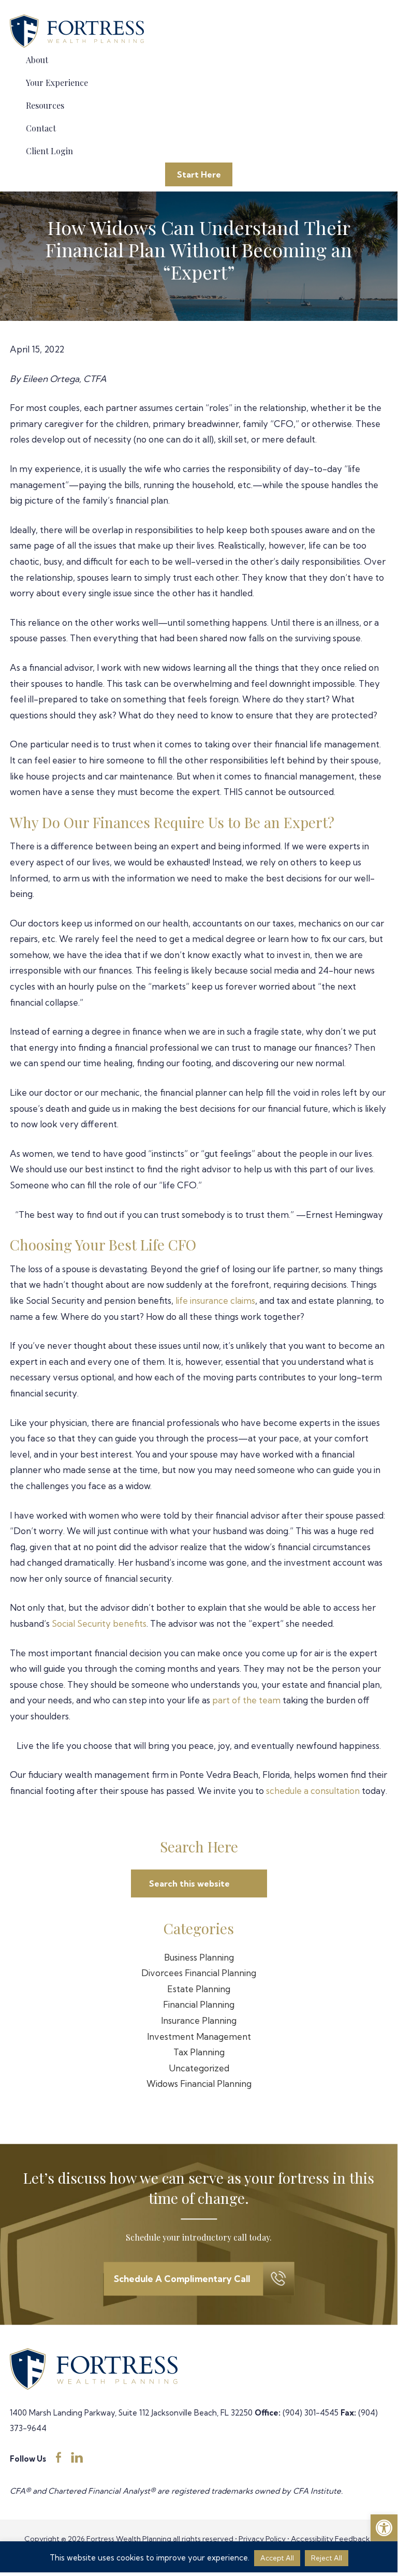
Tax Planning (199, 2052)
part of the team (246, 1700)
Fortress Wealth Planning (79, 32)
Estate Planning (199, 1989)
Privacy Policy (262, 2539)
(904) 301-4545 (311, 2413)
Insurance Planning (199, 2020)
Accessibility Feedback (330, 2539)
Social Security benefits (99, 1623)
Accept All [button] (277, 2558)
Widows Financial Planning (199, 2084)
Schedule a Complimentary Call (182, 2279)
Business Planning (199, 1957)
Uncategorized (199, 2068)
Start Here (199, 174)
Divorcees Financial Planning (199, 1973)
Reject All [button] (327, 2558)
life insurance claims (215, 1300)
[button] (384, 2528)
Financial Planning (199, 2004)
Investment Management (199, 2036)
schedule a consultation (313, 1791)
